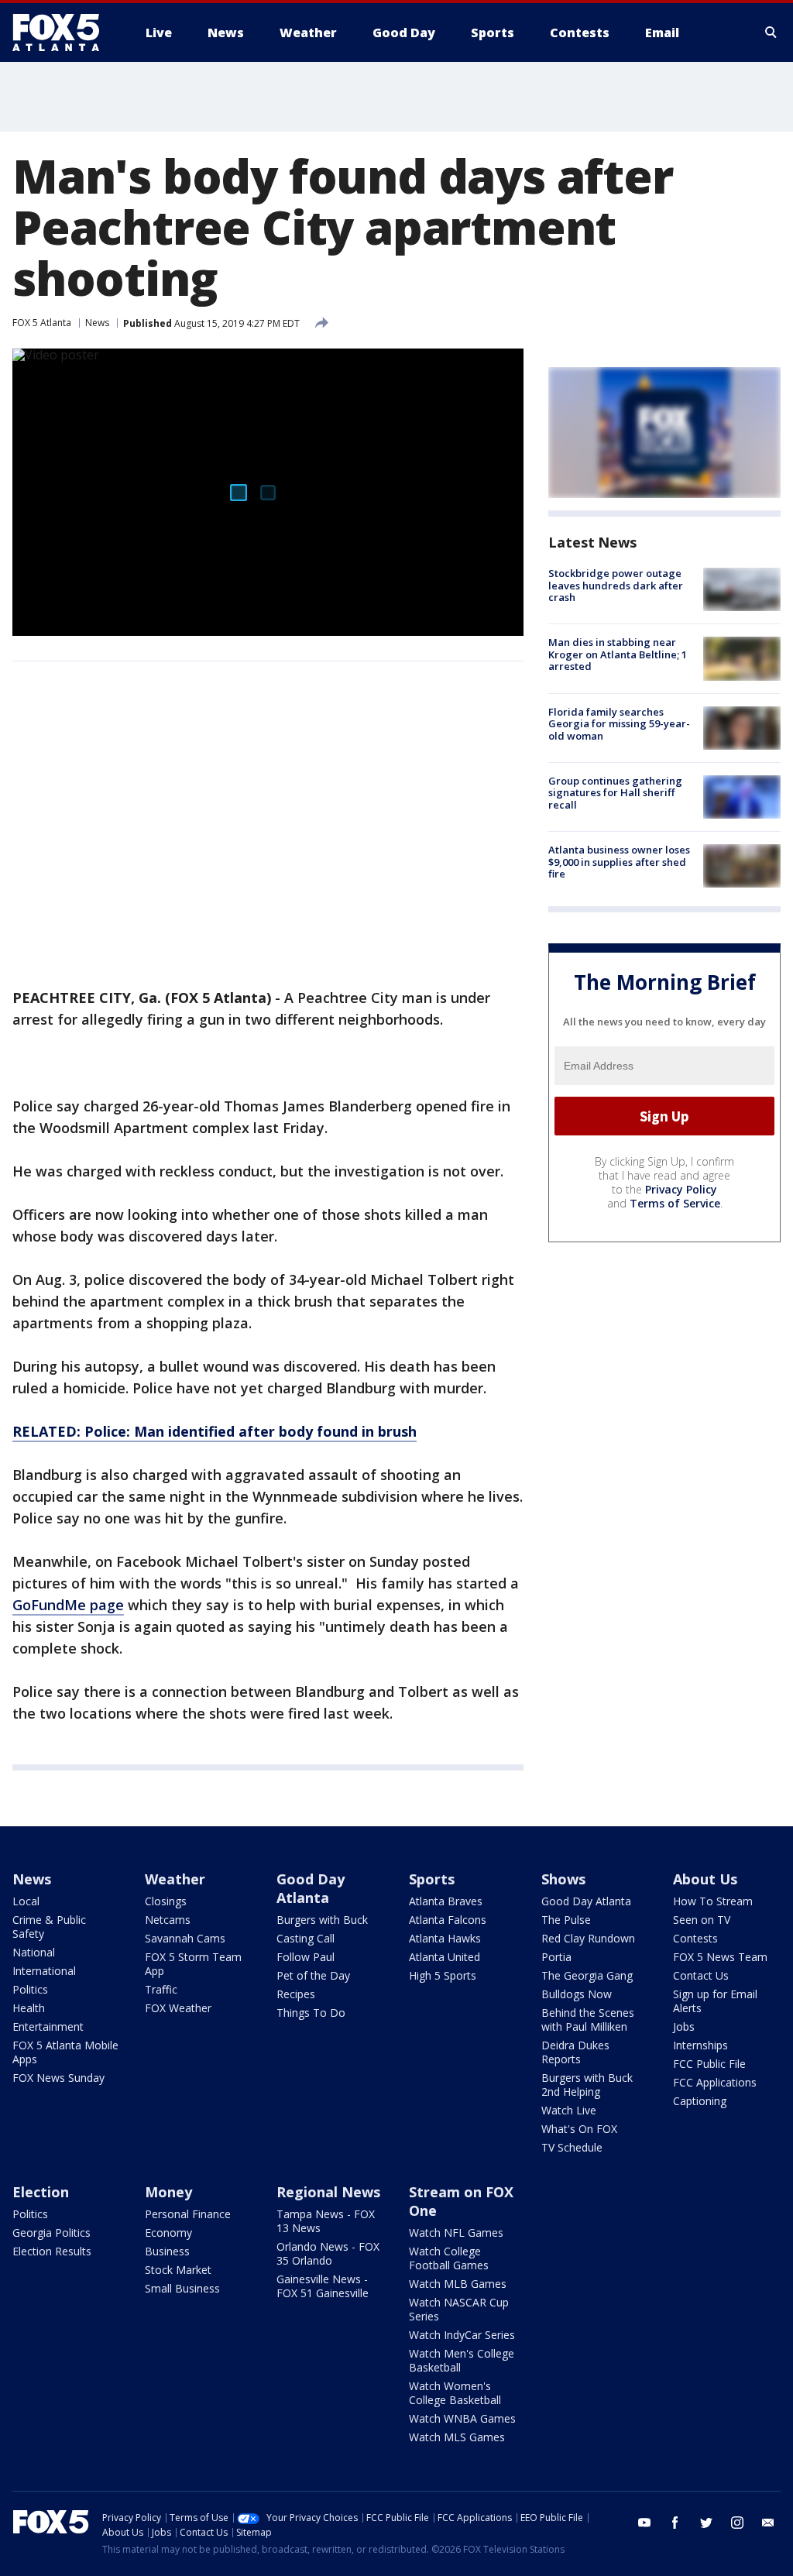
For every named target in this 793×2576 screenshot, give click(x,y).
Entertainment (48, 2026)
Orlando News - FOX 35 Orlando (328, 2253)
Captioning (700, 2101)
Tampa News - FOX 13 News (326, 2221)
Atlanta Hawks (445, 1938)
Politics (30, 1989)
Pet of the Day (313, 1975)
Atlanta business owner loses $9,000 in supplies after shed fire (619, 862)
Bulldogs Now (577, 1994)
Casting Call (306, 1938)
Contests (695, 1938)
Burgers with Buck (322, 1920)
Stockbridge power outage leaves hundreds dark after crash (616, 585)
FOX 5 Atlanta (42, 323)
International (44, 1971)
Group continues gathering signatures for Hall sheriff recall (615, 793)
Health (29, 2008)
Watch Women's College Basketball (455, 2393)
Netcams (168, 1920)
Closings (166, 1901)
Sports (432, 1879)
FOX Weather (178, 2008)
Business (167, 2251)
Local (26, 1901)
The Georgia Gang (587, 1975)
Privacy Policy (681, 1189)
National (34, 1952)
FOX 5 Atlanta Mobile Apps (65, 2052)
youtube (644, 2523)
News (97, 323)
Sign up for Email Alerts (715, 2001)
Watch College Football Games (449, 2258)
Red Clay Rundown (588, 1938)
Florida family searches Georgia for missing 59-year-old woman (619, 724)
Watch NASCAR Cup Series (459, 2309)
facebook (675, 2523)
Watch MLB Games (458, 2284)
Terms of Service (675, 1203)
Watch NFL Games (456, 2233)
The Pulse (566, 1920)
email (768, 2523)
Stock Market (178, 2270)
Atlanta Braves (446, 1901)
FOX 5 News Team (720, 1957)
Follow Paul (306, 1957)
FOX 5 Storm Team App (193, 1964)
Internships (700, 2045)
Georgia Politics (51, 2233)
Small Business (182, 2288)
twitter (706, 2523)
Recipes (296, 1994)
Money (168, 2192)
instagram (737, 2523)
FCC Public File (709, 2064)
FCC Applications (715, 2082)
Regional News (328, 2192)
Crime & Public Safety (49, 1927)
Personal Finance (188, 2214)
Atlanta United (445, 1957)
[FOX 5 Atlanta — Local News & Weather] (64, 33)
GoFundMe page (68, 1605)
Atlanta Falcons (448, 1920)
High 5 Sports (443, 1975)
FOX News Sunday (58, 2078)
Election (41, 2192)
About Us (705, 1879)
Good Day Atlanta (311, 1888)
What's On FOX (579, 2129)
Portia (556, 1957)
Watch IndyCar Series (462, 2335)
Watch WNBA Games (462, 2418)
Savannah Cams (185, 1938)
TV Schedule (572, 2147)
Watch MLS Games (457, 2437)
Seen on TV (702, 1920)
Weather (175, 1879)
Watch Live (569, 2110)
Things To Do (311, 2013)
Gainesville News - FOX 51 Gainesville (323, 2286)
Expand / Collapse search (771, 33)
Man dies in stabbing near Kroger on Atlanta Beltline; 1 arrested (618, 654)
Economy (168, 2233)
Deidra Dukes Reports (575, 2052)
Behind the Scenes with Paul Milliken (588, 2020)
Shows (563, 1879)
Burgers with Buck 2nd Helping (587, 2085)
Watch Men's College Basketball (462, 2360)
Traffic (161, 1989)
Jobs (684, 2026)
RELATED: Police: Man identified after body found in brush (215, 1431)
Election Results (52, 2251)
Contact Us (701, 1975)
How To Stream (713, 1901)
